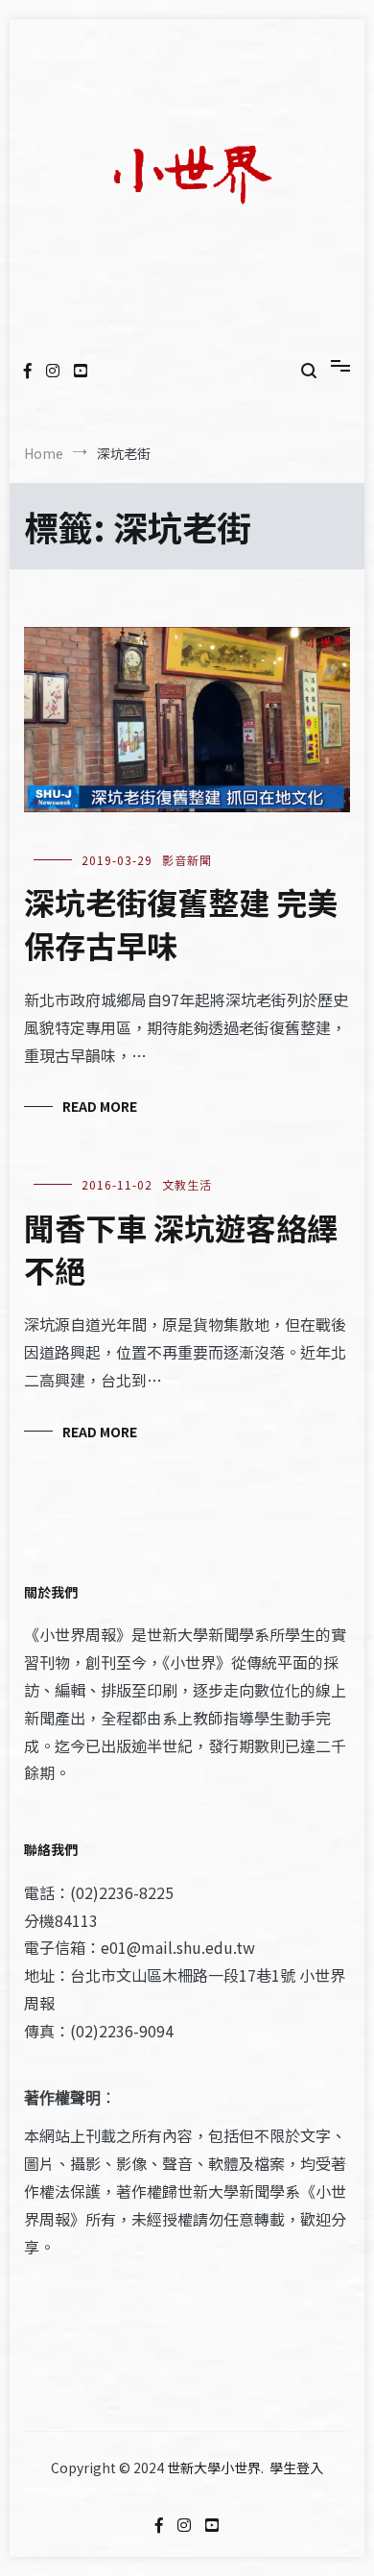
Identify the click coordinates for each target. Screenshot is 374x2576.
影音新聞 (187, 860)
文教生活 (187, 1184)
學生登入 (296, 2468)
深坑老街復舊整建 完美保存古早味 (181, 923)
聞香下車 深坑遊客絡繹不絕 (181, 1249)
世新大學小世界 (214, 2468)
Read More (100, 1106)
